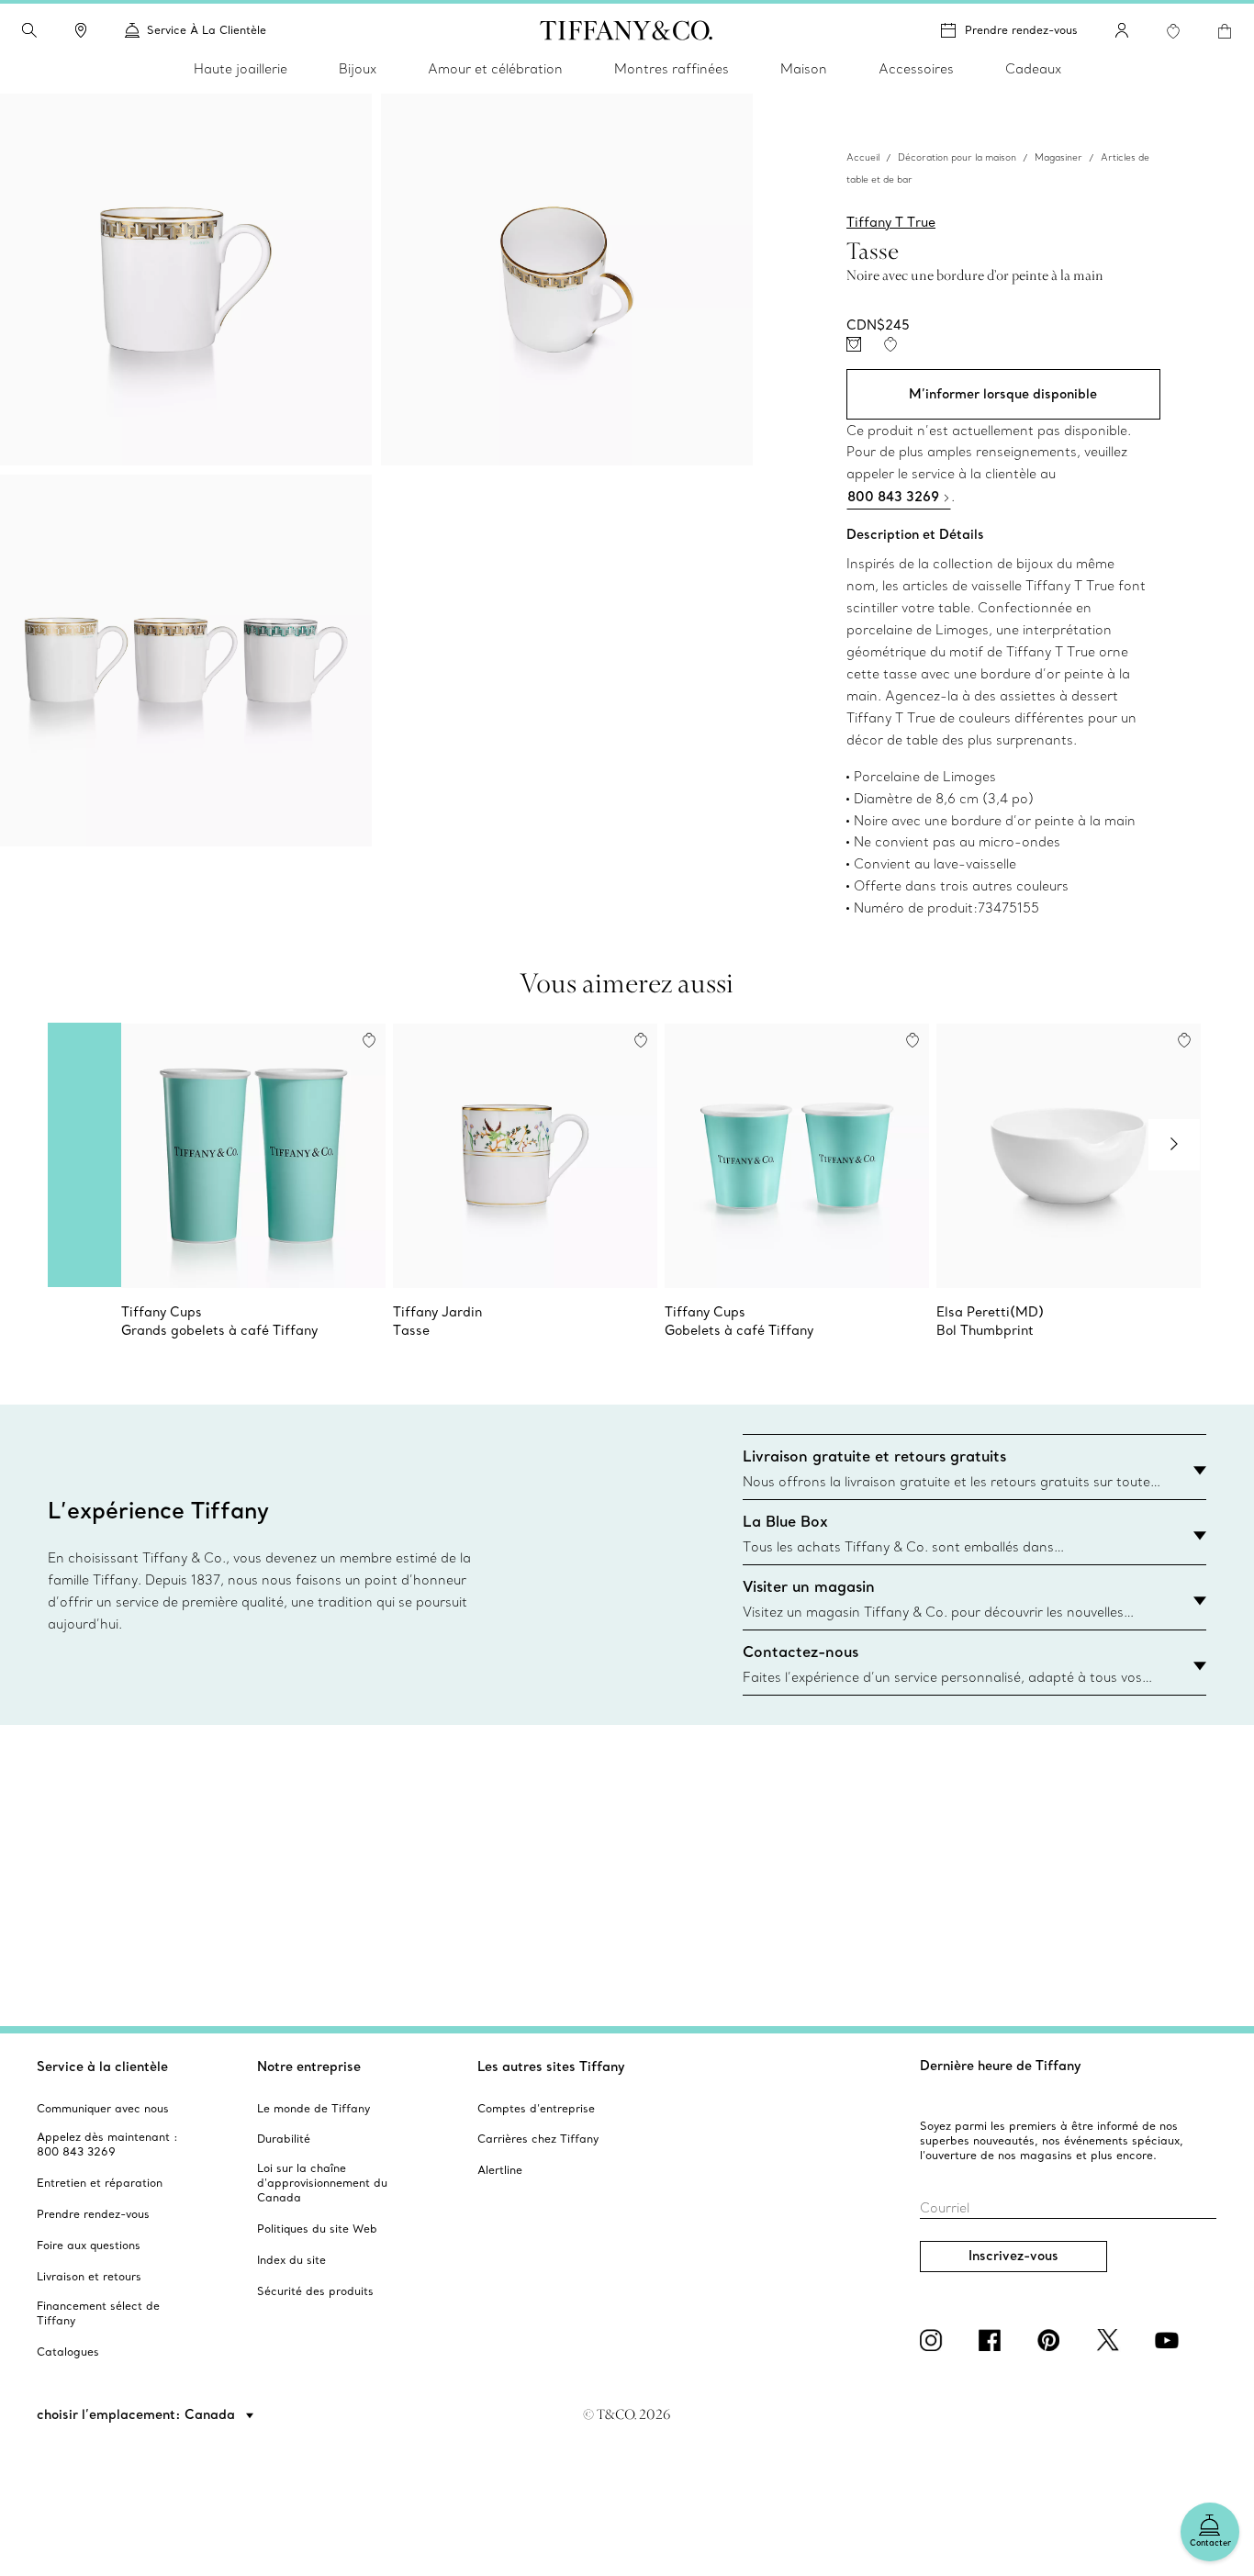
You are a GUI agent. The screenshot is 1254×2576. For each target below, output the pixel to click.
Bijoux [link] (358, 69)
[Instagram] (935, 2340)
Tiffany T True (891, 223)
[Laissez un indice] (854, 344)
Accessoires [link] (916, 69)
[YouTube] (1170, 2340)
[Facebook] (993, 2340)
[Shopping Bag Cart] (1225, 31)
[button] (29, 30)
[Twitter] (1111, 2340)
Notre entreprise (309, 2066)
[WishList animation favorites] (1173, 31)
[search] (29, 30)
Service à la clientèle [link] (207, 30)
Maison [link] (804, 69)
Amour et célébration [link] (495, 69)
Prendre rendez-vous (1021, 30)
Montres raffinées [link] (672, 69)
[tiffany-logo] (627, 30)
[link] (81, 30)
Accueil (863, 158)
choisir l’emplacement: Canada (138, 2414)
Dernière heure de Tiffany (1001, 2066)
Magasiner (1058, 158)
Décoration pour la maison (957, 158)
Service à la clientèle (102, 2066)
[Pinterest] (1052, 2340)
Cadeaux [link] (1033, 69)
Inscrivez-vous (1013, 2256)
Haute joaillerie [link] (241, 69)
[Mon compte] (1122, 30)
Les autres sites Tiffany (551, 2066)
